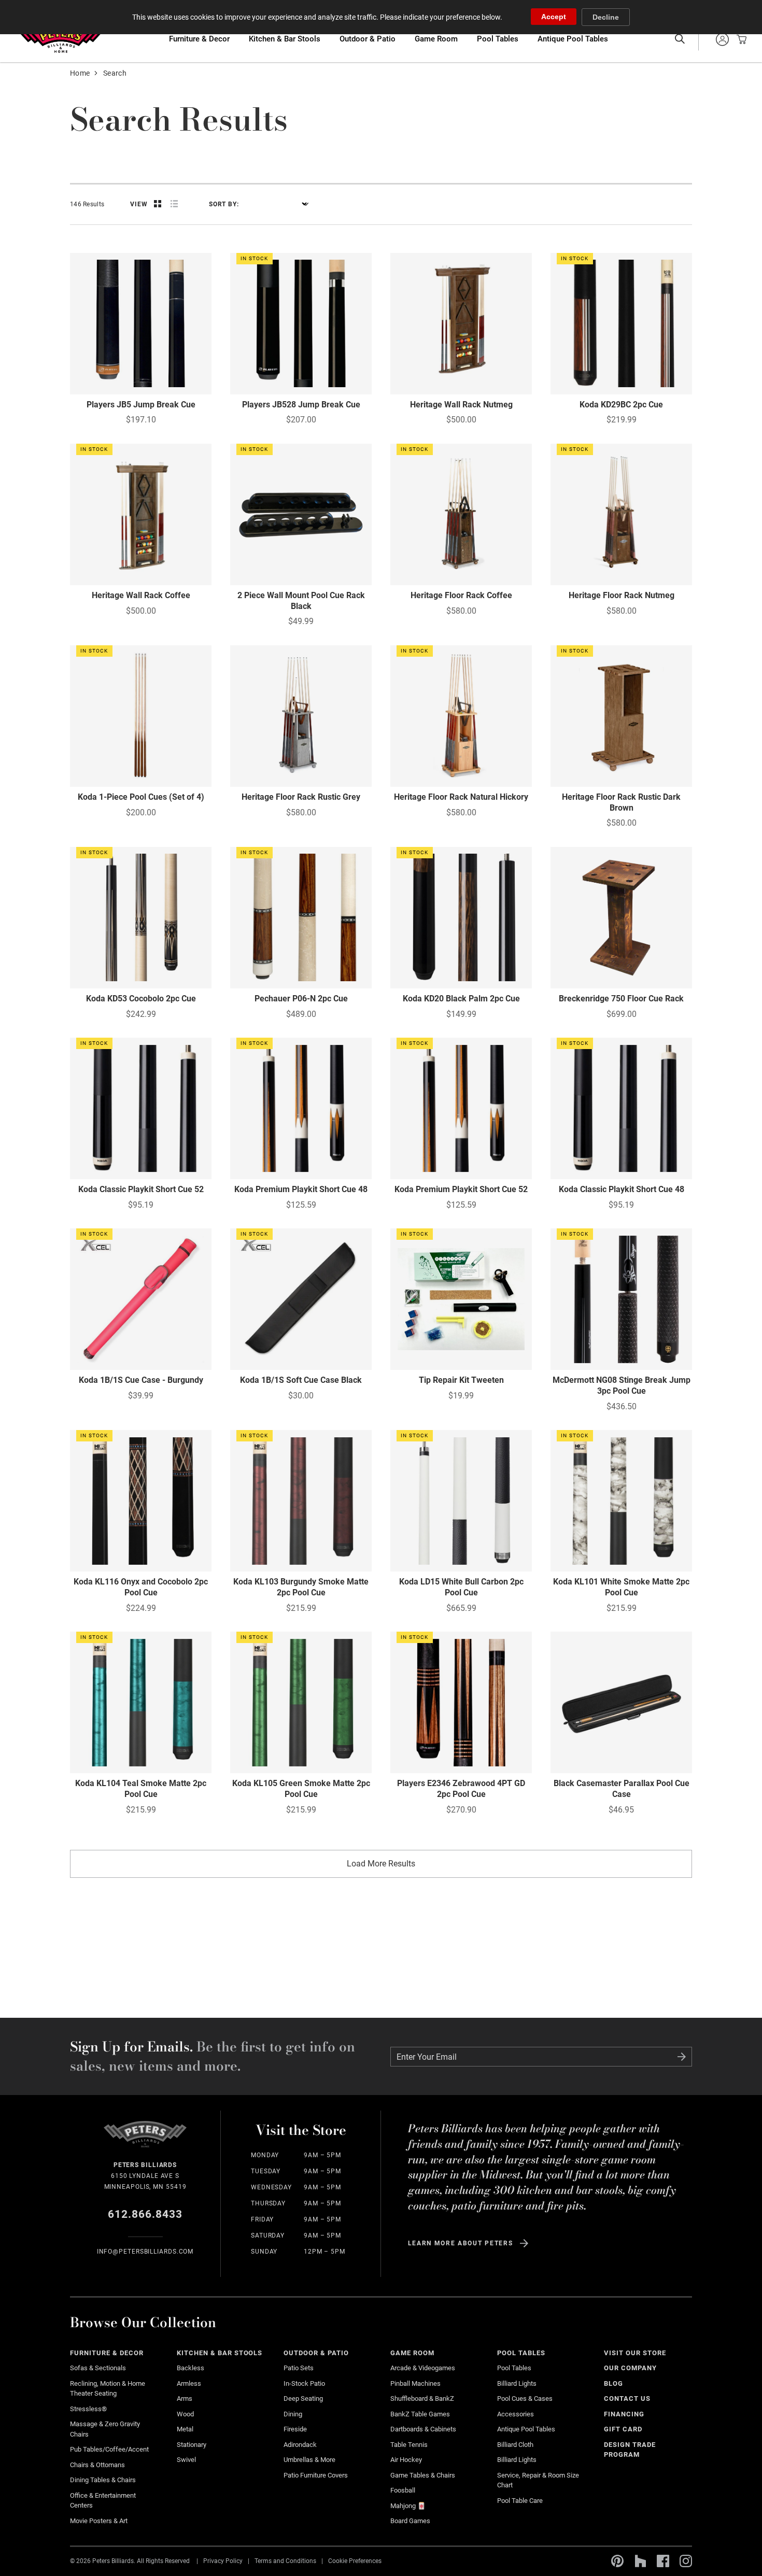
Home (80, 73)
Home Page (60, 39)
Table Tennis (409, 2445)
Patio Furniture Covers (316, 2475)
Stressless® (88, 2409)
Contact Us (627, 2398)
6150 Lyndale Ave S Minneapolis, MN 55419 (145, 2176)
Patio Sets (299, 2368)
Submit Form (682, 2057)
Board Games (410, 2521)
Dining (293, 2414)
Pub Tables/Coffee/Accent (109, 2449)
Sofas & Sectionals (98, 2368)
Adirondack (300, 2445)
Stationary (192, 2445)
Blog (613, 2383)
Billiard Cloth (515, 2445)
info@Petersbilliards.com (145, 2252)
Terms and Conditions (285, 2560)
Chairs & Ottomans (97, 2465)
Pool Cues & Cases (525, 2398)
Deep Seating (303, 2398)
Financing (624, 2414)
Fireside (295, 2429)
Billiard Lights (517, 2383)
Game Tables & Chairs (423, 2475)
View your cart (739, 39)
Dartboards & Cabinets (423, 2429)
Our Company (630, 2368)
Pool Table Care (520, 2501)
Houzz (640, 2561)
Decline (606, 17)
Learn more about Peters (461, 2243)
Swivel (186, 2460)
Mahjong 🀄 (408, 2506)
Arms (185, 2398)
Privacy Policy (223, 2560)
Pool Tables (498, 39)
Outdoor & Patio (368, 39)
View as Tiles (158, 204)
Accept (554, 17)
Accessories (516, 2414)
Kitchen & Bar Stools (285, 39)
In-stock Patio (304, 2383)
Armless (189, 2383)
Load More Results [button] (381, 1864)
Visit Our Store (635, 2353)
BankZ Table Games (420, 2414)
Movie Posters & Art (99, 2521)
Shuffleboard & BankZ (422, 2398)
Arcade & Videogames (423, 2368)
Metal (185, 2429)
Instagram (686, 2561)
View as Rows (174, 204)
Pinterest (617, 2561)
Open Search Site (680, 39)
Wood (185, 2414)
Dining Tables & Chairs (103, 2480)
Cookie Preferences (355, 2560)
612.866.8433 (145, 2214)
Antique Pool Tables (573, 39)
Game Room (436, 39)
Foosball (403, 2490)
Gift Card (623, 2429)
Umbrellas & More (309, 2460)
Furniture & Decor (199, 39)
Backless (190, 2368)
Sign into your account (722, 39)
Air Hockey (406, 2460)
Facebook (663, 2561)
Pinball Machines (415, 2383)
